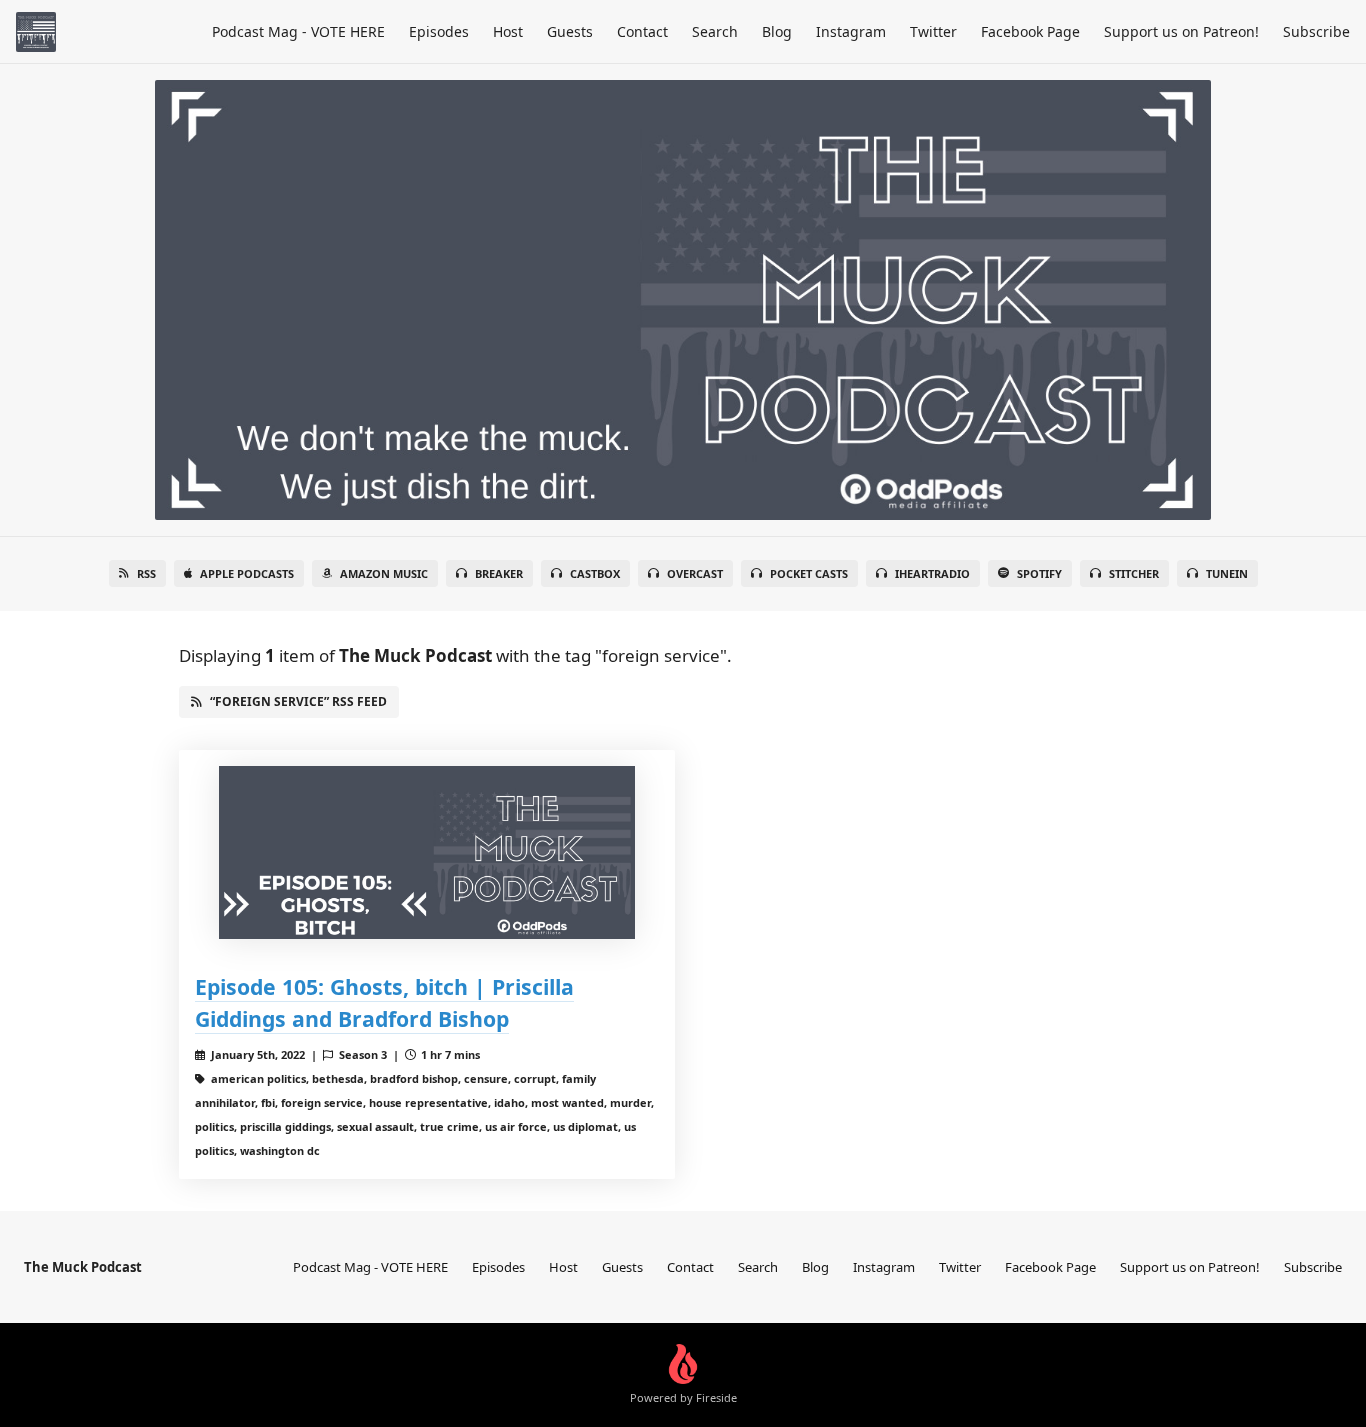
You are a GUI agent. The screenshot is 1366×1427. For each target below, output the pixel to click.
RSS (146, 573)
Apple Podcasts (247, 573)
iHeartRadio (932, 573)
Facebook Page (1030, 31)
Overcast (695, 573)
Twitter (933, 31)
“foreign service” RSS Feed (298, 701)
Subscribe (1316, 31)
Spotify (1039, 573)
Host (508, 31)
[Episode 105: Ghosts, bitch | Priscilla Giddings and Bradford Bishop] (427, 852)
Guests (570, 31)
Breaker (499, 573)
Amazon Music (384, 573)
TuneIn (1227, 573)
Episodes (439, 31)
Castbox (595, 573)
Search (715, 31)
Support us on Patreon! (1181, 31)
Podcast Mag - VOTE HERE (298, 31)
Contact (642, 31)
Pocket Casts (809, 573)
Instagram (851, 31)
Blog (777, 31)
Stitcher (1134, 573)
